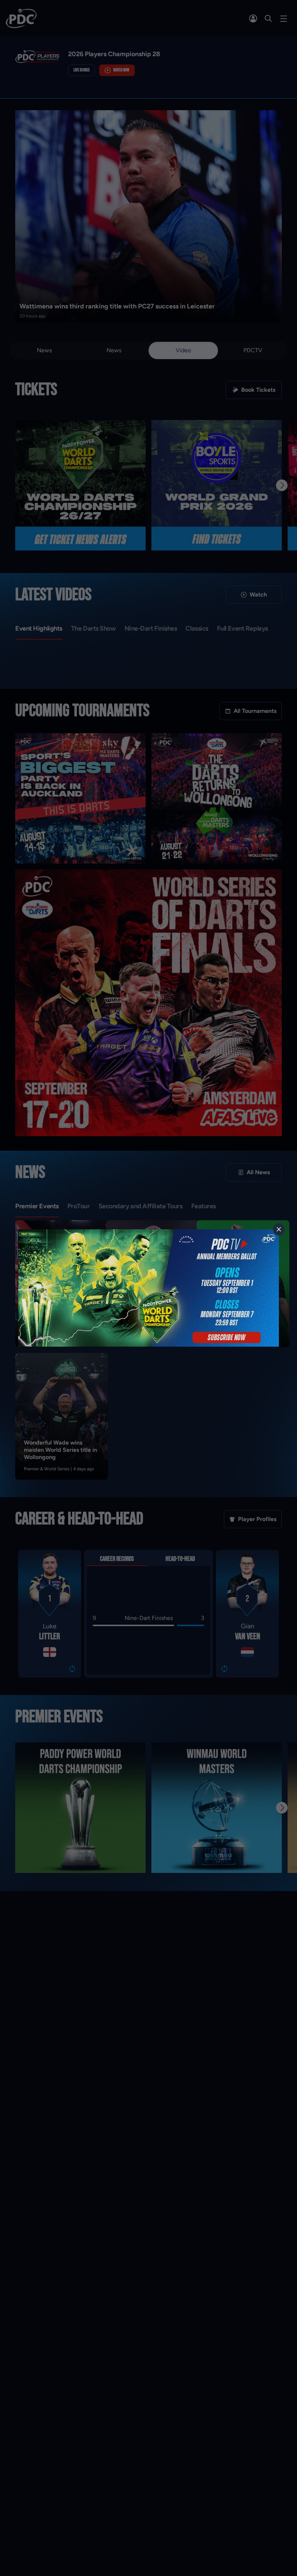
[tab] (279, 1229)
